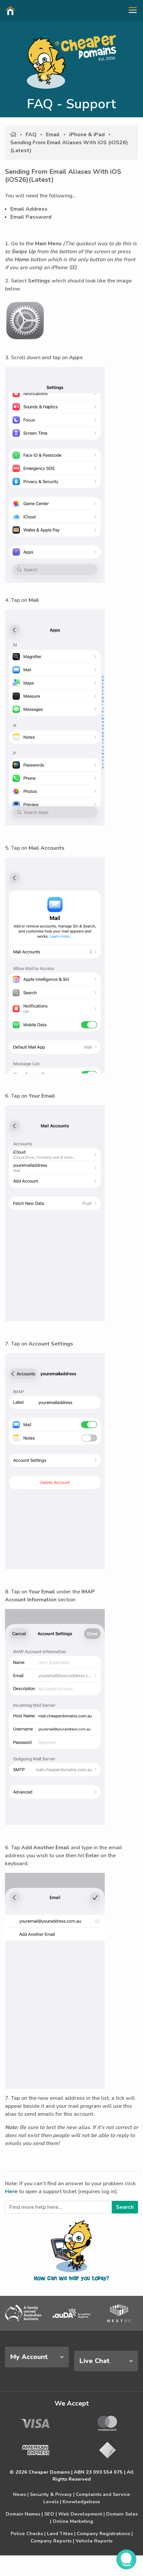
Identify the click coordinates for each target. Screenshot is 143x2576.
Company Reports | (52, 2541)
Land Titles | (61, 2533)
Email (53, 135)
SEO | (51, 2514)
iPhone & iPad (87, 135)
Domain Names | (24, 2514)
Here (11, 2192)
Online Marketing (73, 2521)
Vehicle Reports (94, 2541)
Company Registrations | (105, 2533)
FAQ (31, 135)
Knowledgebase (81, 2502)
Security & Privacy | (52, 2494)
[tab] (37, 2357)
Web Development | (81, 2514)
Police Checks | (28, 2533)
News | (21, 2494)
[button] (130, 10)
